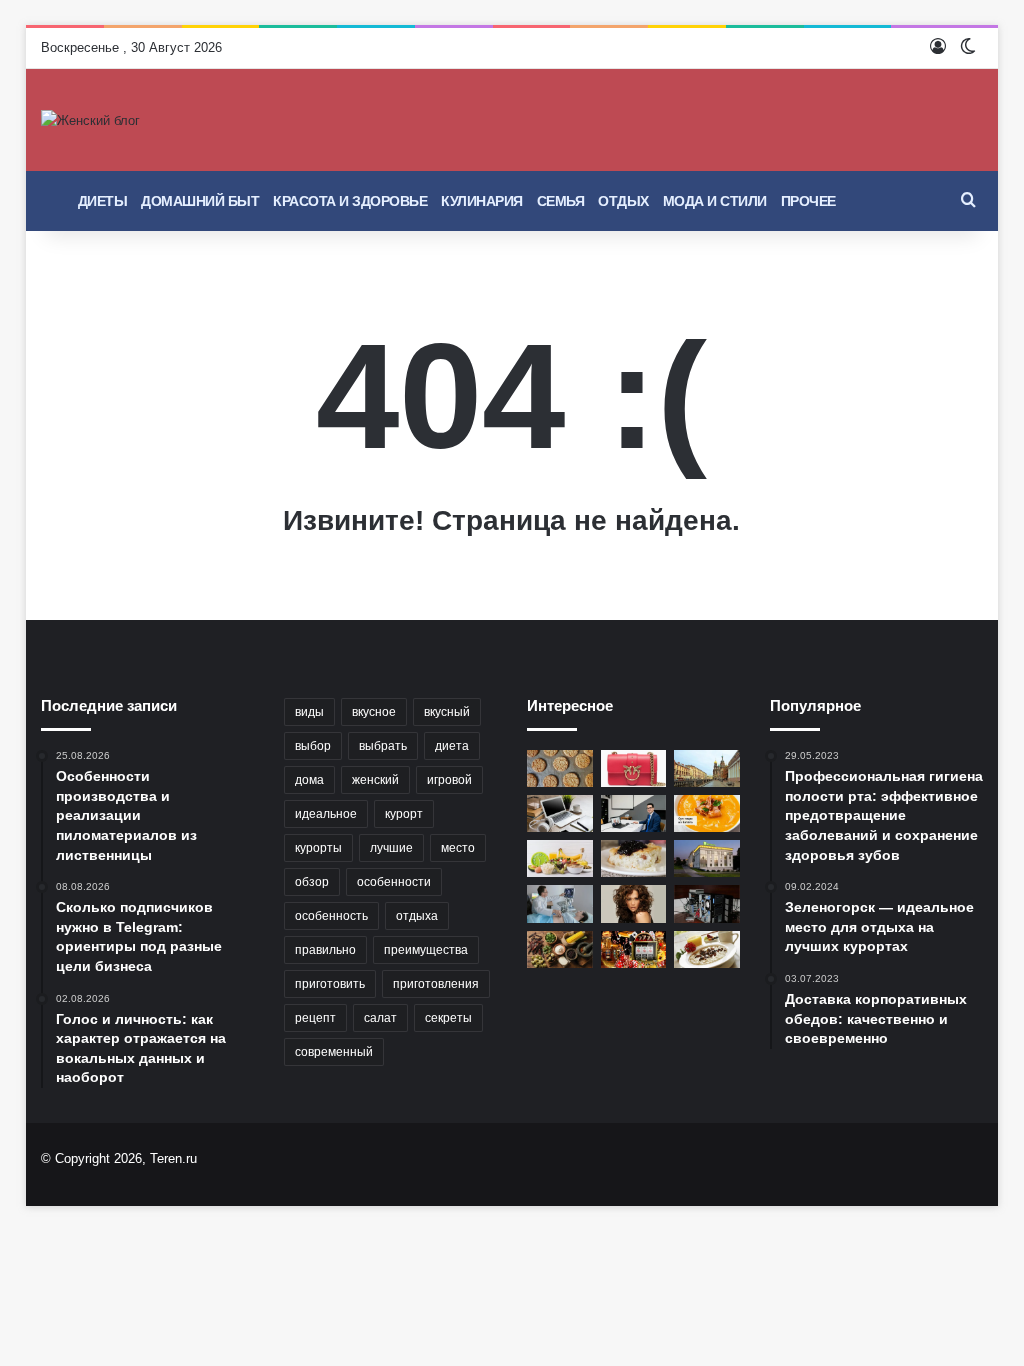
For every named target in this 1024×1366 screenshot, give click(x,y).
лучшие (391, 848)
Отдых (623, 201)
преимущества (426, 950)
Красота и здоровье (350, 201)
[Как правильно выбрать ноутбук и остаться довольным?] (560, 813)
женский (375, 780)
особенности (394, 882)
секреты (448, 1018)
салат (380, 1018)
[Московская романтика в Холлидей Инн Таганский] (707, 858)
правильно (325, 950)
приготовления (436, 984)
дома (309, 780)
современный (334, 1052)
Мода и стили (715, 201)
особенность (331, 916)
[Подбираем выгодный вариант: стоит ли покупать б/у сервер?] (707, 903)
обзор (312, 882)
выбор (313, 746)
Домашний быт (200, 201)
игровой (449, 780)
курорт (404, 814)
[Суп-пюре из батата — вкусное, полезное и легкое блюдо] (707, 813)
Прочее (808, 201)
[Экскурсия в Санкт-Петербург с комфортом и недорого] (707, 768)
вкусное (374, 712)
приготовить (330, 984)
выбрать (383, 746)
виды (309, 712)
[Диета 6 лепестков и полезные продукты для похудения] (560, 858)
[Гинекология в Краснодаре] (560, 903)
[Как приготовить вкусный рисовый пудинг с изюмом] (634, 858)
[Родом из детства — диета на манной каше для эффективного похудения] (707, 949)
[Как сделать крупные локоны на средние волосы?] (634, 903)
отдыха (417, 916)
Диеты (103, 201)
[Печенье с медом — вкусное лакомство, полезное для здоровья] (560, 768)
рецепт (315, 1018)
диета (452, 746)
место (458, 848)
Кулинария (482, 201)
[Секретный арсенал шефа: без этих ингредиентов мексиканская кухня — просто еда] (560, 949)
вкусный (447, 712)
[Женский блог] (90, 120)
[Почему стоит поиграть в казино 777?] (634, 949)
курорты (318, 848)
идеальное (326, 814)
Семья (561, 201)
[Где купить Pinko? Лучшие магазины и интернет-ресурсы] (634, 768)
